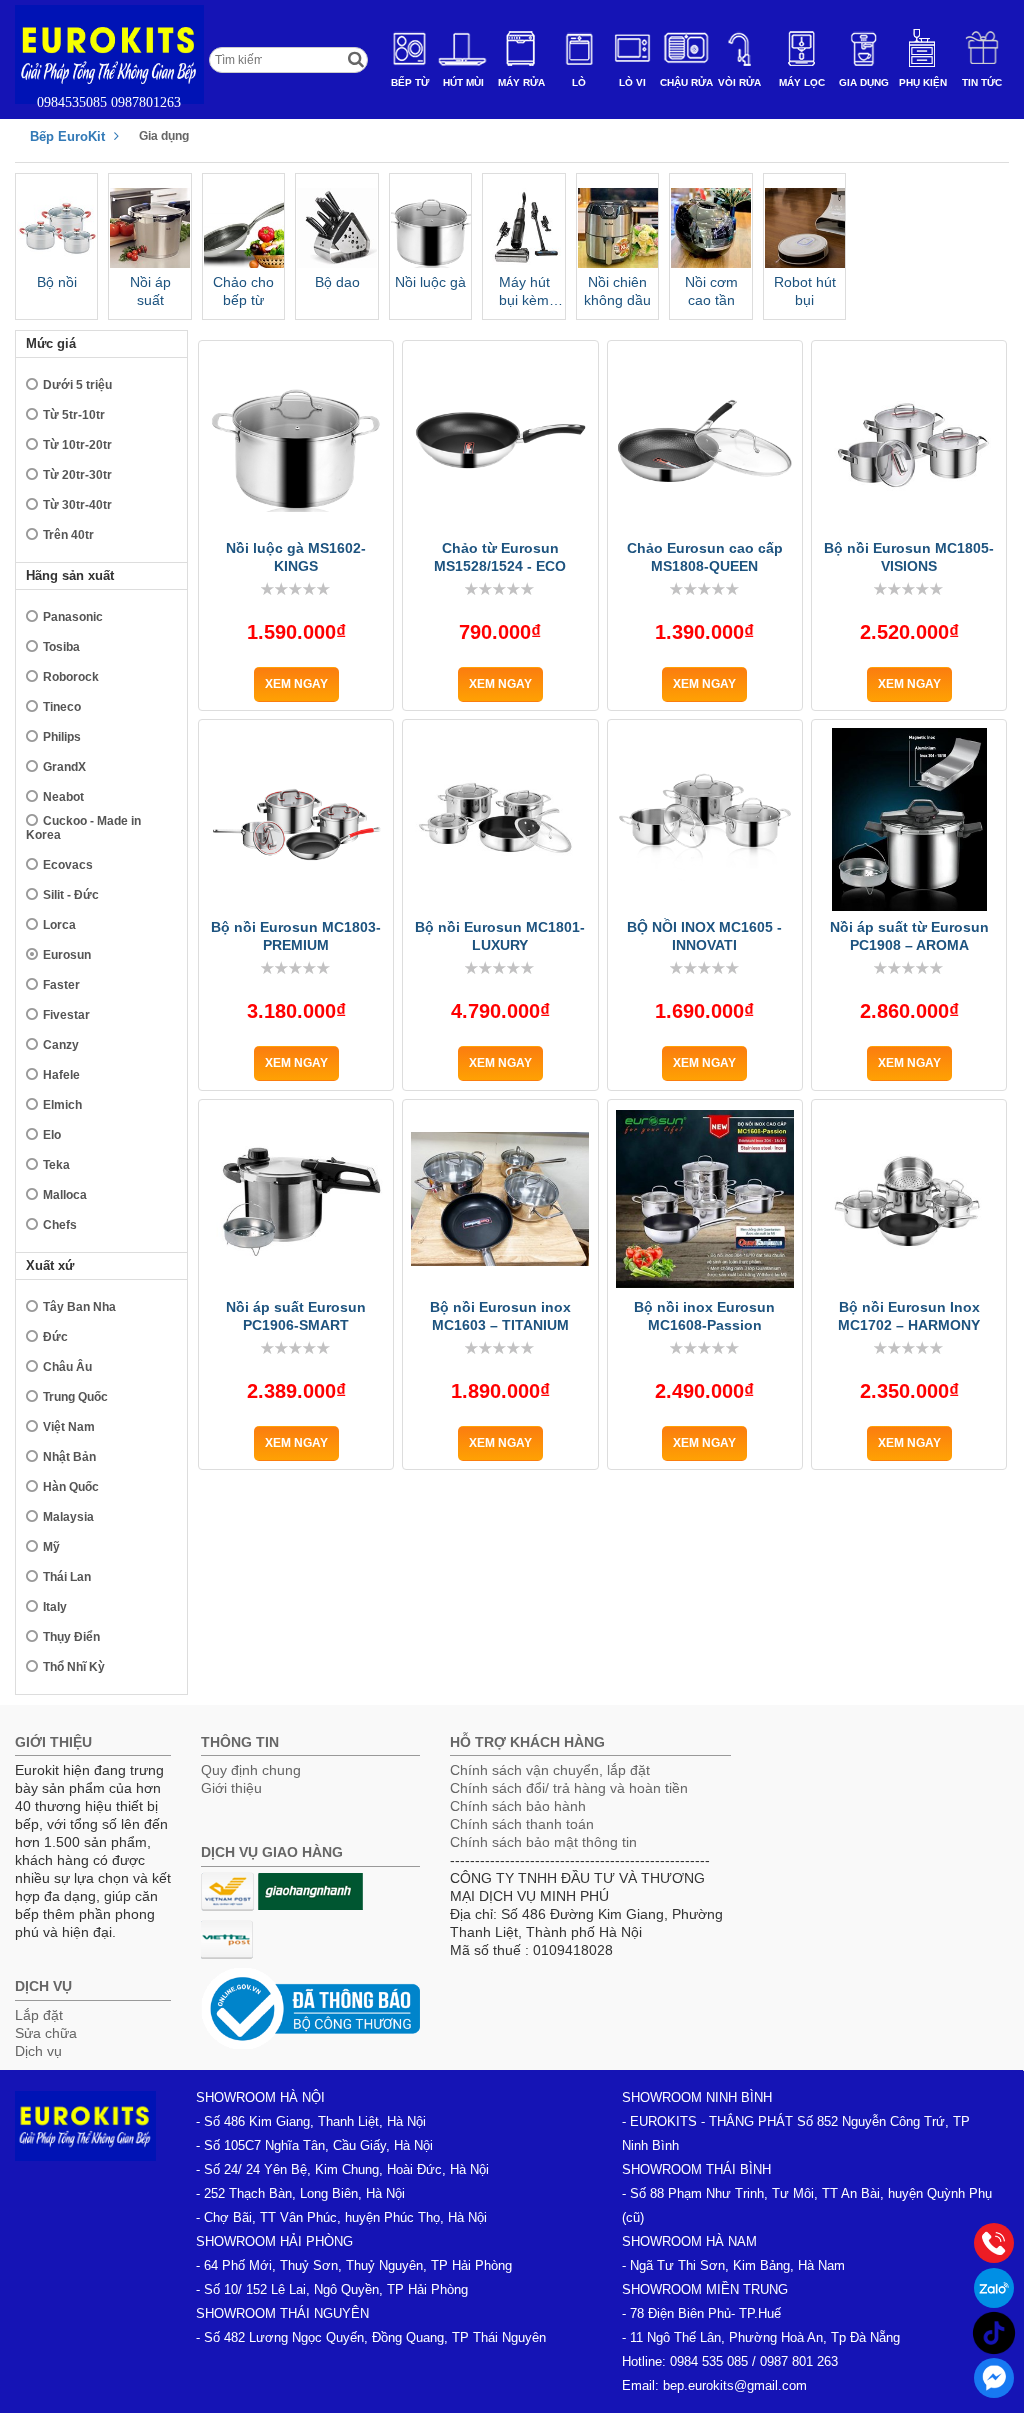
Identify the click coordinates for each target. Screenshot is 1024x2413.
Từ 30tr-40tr (77, 505)
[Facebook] (994, 2378)
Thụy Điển (71, 1637)
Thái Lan (67, 1577)
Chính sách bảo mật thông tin (543, 1842)
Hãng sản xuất (70, 575)
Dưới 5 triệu (77, 385)
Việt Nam (69, 1427)
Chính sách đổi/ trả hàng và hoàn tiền (569, 1788)
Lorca (59, 925)
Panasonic (73, 617)
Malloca (65, 1195)
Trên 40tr (68, 535)
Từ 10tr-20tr (77, 445)
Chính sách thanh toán (522, 1824)
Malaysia (68, 1517)
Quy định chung (251, 1770)
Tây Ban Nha (79, 1307)
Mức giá (51, 343)
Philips (62, 737)
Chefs (60, 1225)
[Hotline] (994, 2243)
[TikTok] (994, 2333)
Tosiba (61, 647)
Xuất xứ (50, 1265)
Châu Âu (67, 1367)
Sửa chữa (46, 2033)
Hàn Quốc (71, 1487)
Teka (56, 1165)
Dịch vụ (38, 2051)
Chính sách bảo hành (518, 1806)
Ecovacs (68, 865)
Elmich (62, 1105)
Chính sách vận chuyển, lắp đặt (550, 1770)
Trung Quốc (75, 1397)
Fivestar (66, 1015)
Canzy (61, 1045)
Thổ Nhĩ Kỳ (74, 1667)
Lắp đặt (39, 2015)
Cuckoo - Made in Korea (83, 828)
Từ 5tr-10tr (74, 415)
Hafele (61, 1075)
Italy (55, 1607)
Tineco (62, 707)
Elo (52, 1135)
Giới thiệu (231, 1788)
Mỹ (51, 1547)
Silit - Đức (71, 895)
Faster (61, 985)
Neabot (63, 797)
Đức (55, 1337)
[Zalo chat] (994, 2288)
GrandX (64, 767)
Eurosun (67, 955)
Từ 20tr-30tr (77, 475)
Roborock (71, 677)
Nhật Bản (69, 1457)
